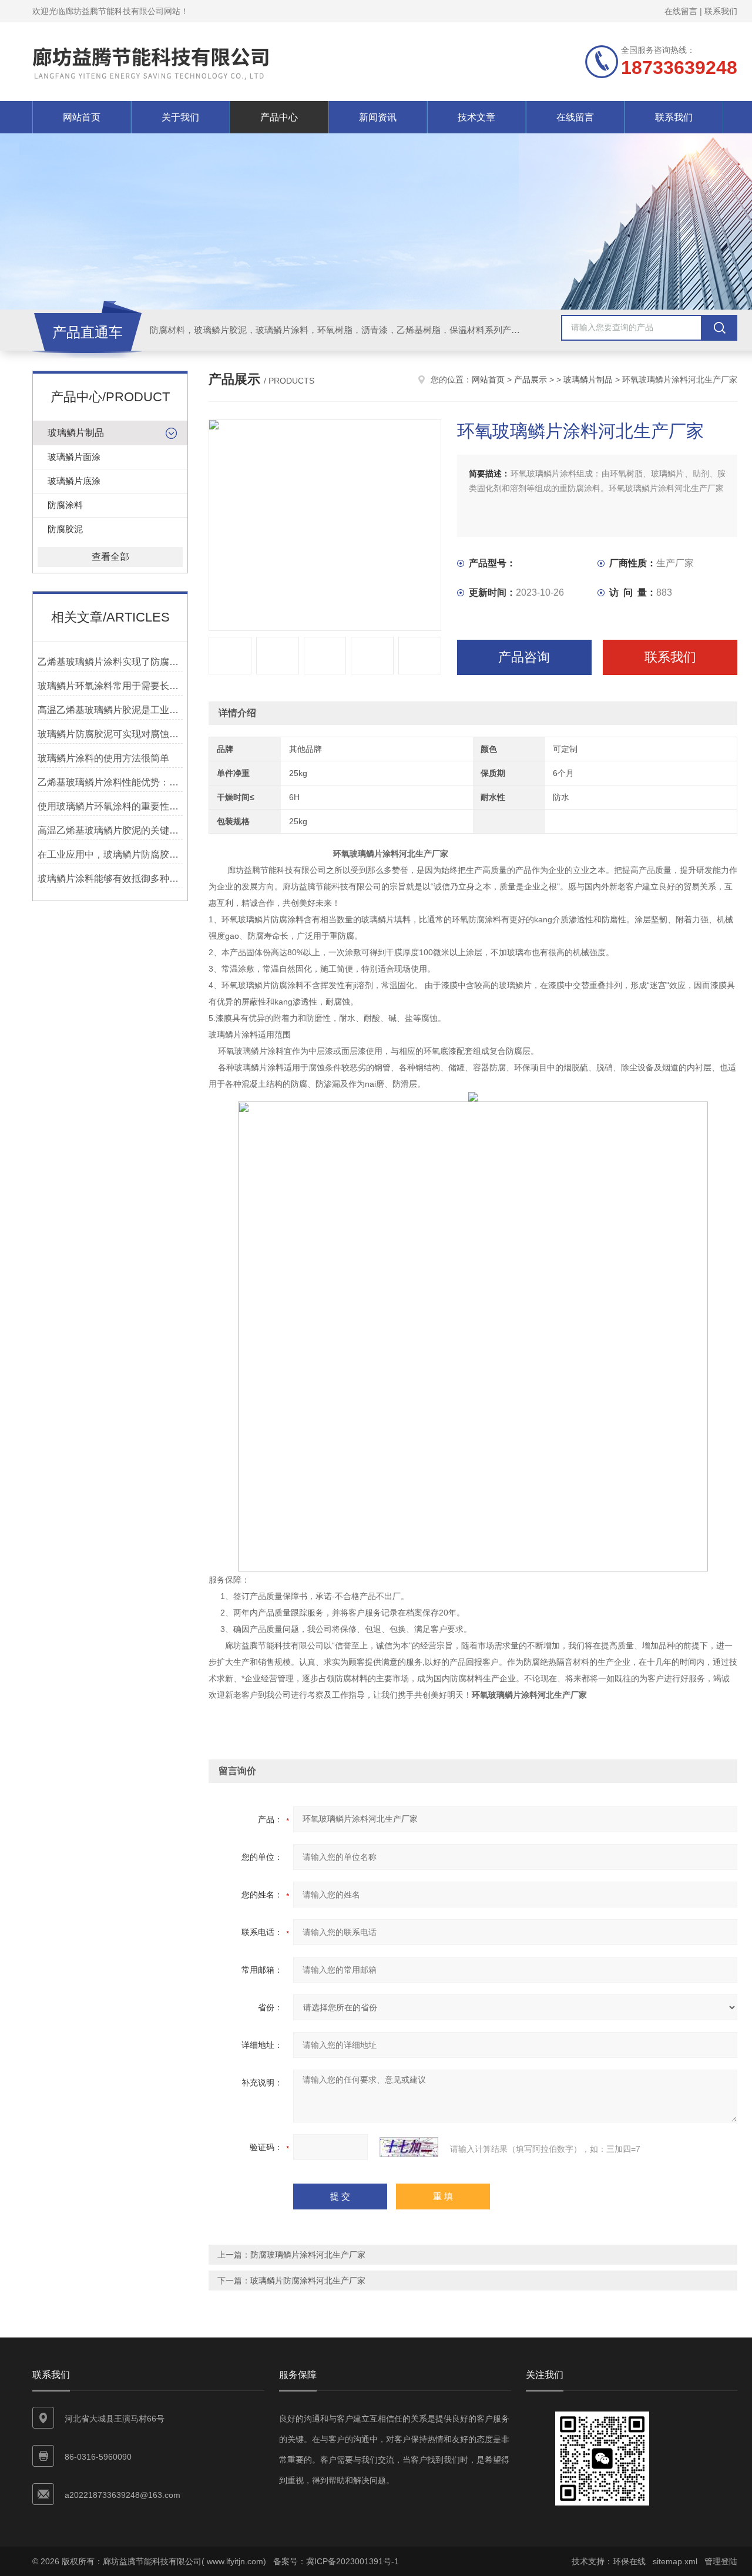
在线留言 (681, 11)
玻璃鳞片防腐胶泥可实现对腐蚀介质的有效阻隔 (110, 734)
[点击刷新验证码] (409, 2147)
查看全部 (110, 557)
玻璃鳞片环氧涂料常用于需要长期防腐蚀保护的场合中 (110, 686)
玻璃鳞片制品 (76, 433)
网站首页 (82, 117)
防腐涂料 (65, 505)
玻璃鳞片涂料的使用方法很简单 (103, 758)
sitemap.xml (675, 2561)
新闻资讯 (378, 117)
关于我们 (180, 117)
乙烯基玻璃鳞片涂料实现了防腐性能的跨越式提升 (110, 662)
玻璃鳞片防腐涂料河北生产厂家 (308, 2281)
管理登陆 (721, 2561)
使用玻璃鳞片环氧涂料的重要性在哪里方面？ (110, 806)
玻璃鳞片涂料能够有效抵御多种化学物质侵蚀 (110, 879)
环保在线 (629, 2561)
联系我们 (721, 11)
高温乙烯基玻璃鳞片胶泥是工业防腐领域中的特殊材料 (110, 710)
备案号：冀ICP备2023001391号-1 (336, 2561)
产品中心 (279, 117)
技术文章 (476, 117)
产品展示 (531, 379)
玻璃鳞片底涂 (74, 481)
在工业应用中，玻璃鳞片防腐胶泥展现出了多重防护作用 (110, 854)
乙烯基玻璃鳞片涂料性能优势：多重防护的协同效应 (110, 782)
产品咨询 (524, 657)
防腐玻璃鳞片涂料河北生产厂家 (308, 2255)
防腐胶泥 (65, 529)
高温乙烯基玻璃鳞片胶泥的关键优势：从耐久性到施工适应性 (110, 830)
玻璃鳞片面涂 (74, 457)
